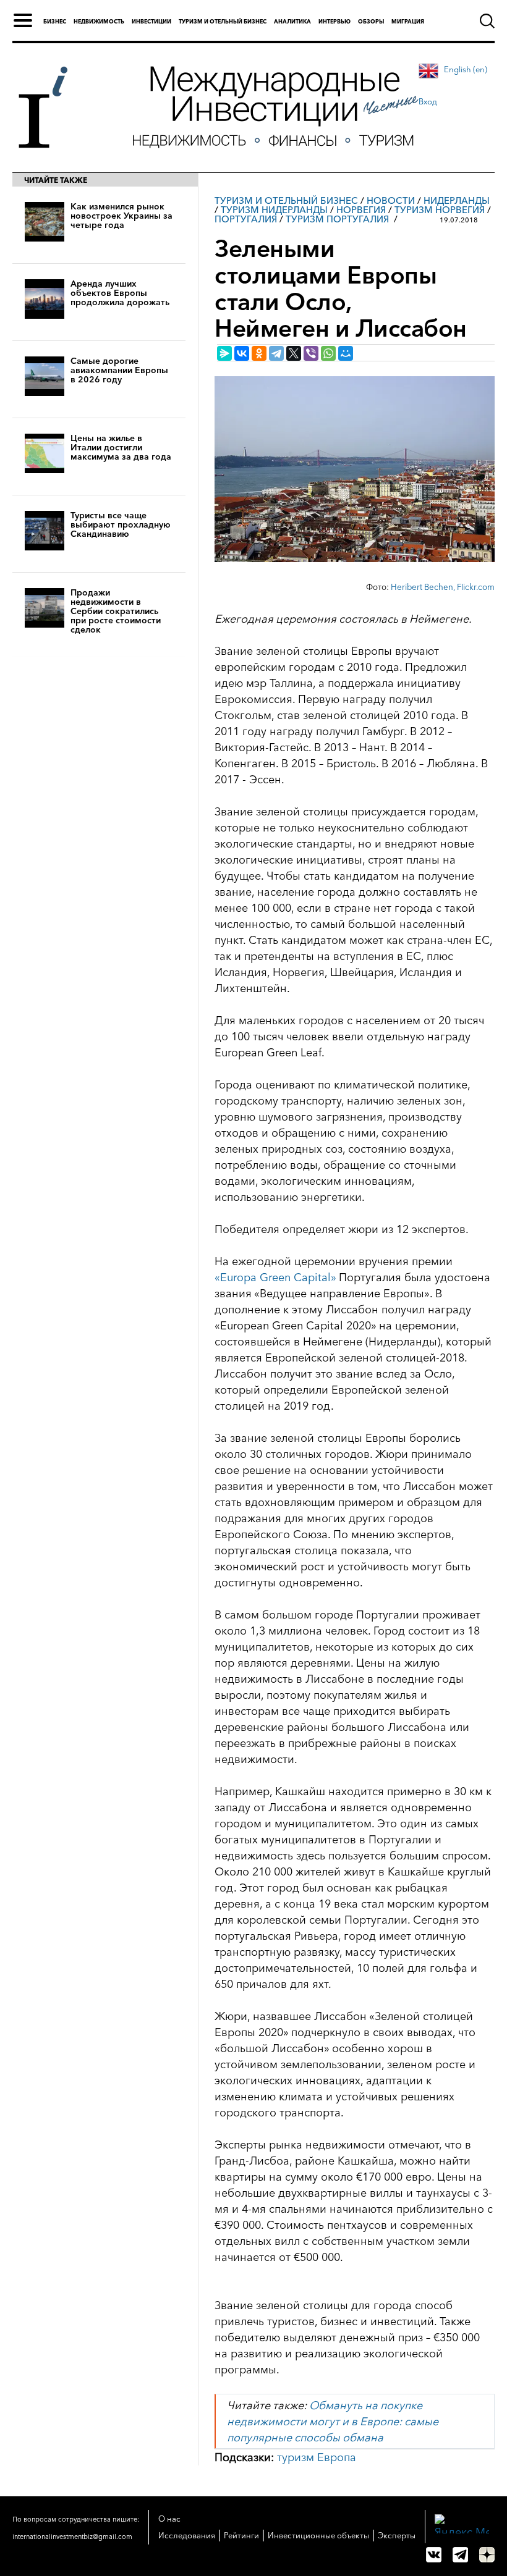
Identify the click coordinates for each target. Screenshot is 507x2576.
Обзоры (371, 21)
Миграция (408, 21)
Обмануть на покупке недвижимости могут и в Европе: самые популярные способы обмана (333, 2422)
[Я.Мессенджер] (224, 353)
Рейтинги (241, 2535)
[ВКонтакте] (242, 353)
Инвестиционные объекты (318, 2535)
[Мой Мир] (346, 353)
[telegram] (460, 2555)
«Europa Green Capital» (275, 1277)
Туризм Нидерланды (274, 210)
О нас (169, 2519)
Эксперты (397, 2535)
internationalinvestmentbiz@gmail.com (72, 2536)
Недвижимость (99, 21)
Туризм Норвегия (440, 210)
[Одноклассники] (259, 353)
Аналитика (292, 21)
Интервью (334, 21)
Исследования (187, 2535)
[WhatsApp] (328, 353)
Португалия (246, 219)
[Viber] (311, 353)
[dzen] (487, 2555)
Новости (391, 200)
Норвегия (361, 210)
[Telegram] (276, 353)
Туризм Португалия (337, 219)
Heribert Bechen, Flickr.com (443, 587)
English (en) (466, 69)
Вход (428, 101)
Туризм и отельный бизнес (223, 21)
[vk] (434, 2555)
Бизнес (55, 21)
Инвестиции (151, 21)
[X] (294, 353)
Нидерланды (457, 200)
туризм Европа (317, 2457)
